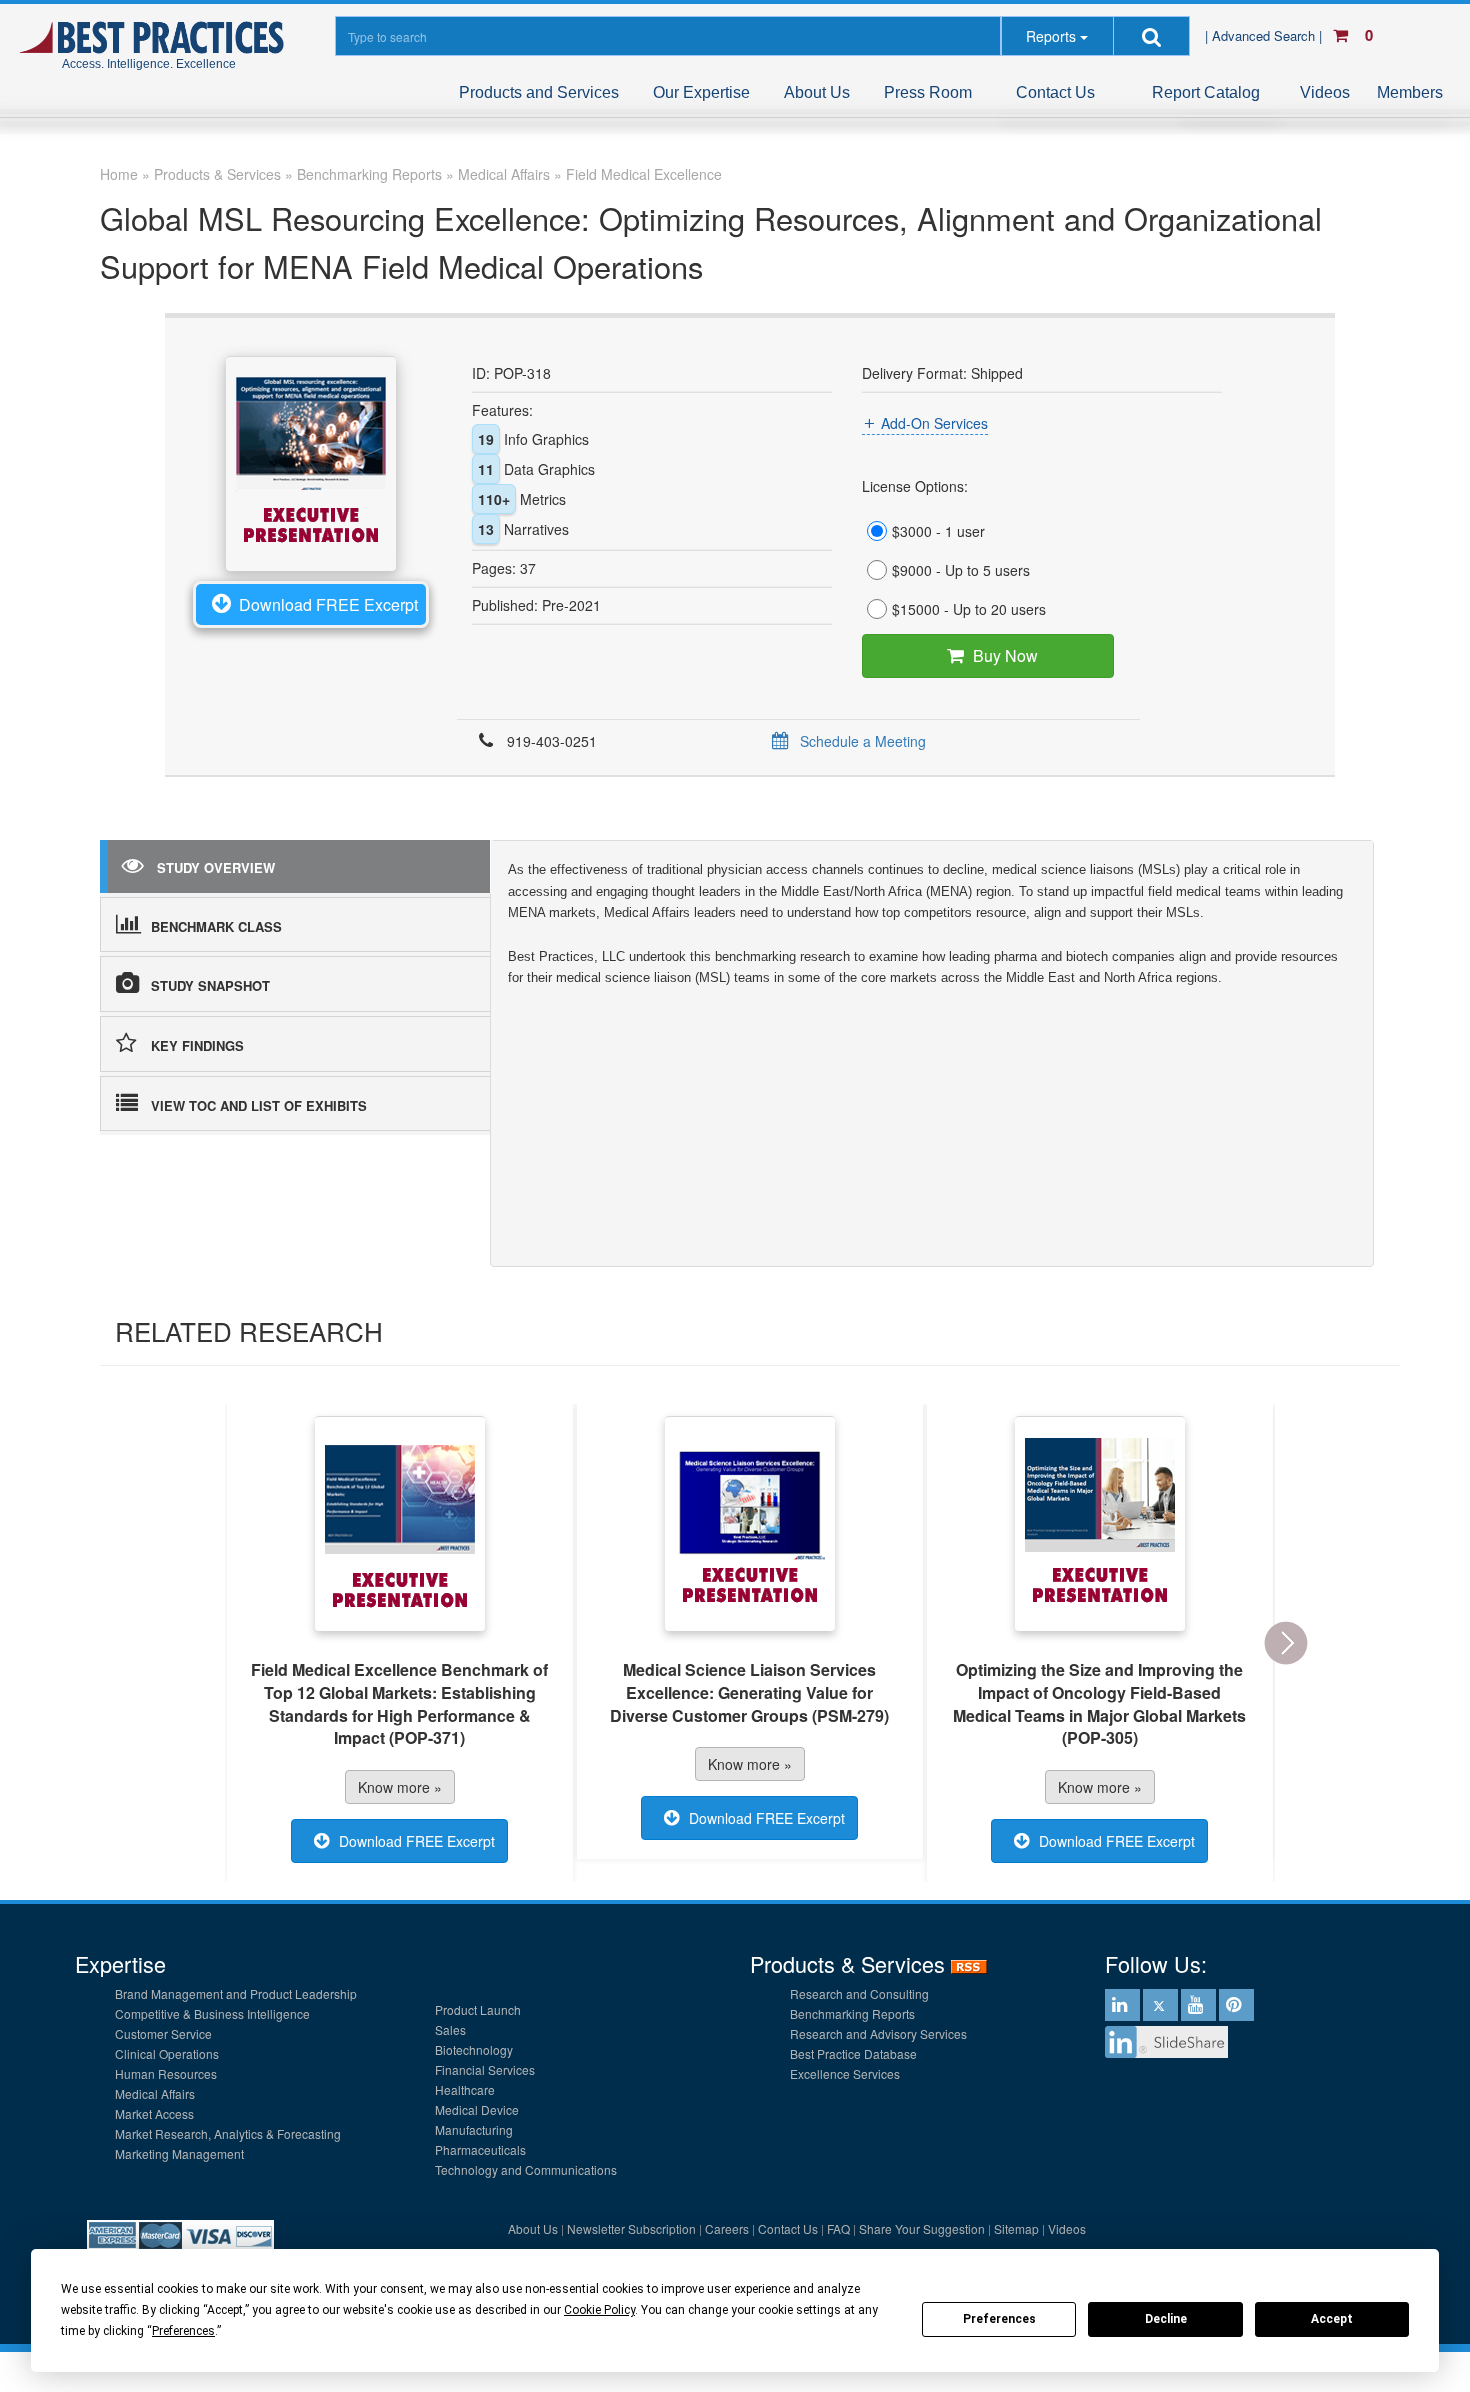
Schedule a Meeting (863, 741)
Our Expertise (701, 92)
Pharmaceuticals (480, 2149)
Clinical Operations (167, 2053)
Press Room (928, 92)
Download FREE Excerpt (328, 604)
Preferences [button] (183, 2331)
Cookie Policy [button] (599, 2310)
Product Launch (478, 2009)
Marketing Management (179, 2153)
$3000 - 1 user (938, 531)
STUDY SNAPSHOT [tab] (210, 985)
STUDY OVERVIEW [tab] (216, 867)
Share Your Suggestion (922, 2228)
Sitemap (1016, 2228)
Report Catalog (1206, 92)
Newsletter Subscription (631, 2228)
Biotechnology (474, 2049)
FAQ (838, 2228)
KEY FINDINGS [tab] (197, 1045)
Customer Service (163, 2033)
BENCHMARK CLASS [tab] (216, 926)
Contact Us (1055, 92)
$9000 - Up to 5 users (961, 570)
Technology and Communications (526, 2169)
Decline (1166, 2319)
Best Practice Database (853, 2053)
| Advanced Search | (1265, 35)
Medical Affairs (155, 2093)
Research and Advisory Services (878, 2033)
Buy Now (1005, 655)
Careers (727, 2228)
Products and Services (539, 92)
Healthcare (465, 2089)
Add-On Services (934, 423)
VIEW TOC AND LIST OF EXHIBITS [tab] (259, 1105)
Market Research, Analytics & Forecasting (228, 2133)
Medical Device (477, 2109)
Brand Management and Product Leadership (236, 1993)
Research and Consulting (859, 1993)
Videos (1325, 92)
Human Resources (166, 2073)
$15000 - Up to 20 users (969, 609)
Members (1410, 92)
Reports (1051, 36)
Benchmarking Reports (852, 2013)
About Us (817, 92)
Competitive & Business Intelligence (212, 2013)
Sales (450, 2029)
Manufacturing (474, 2129)
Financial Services (485, 2069)
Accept (1332, 2319)
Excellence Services (845, 2073)
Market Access (154, 2113)
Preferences (999, 2319)
